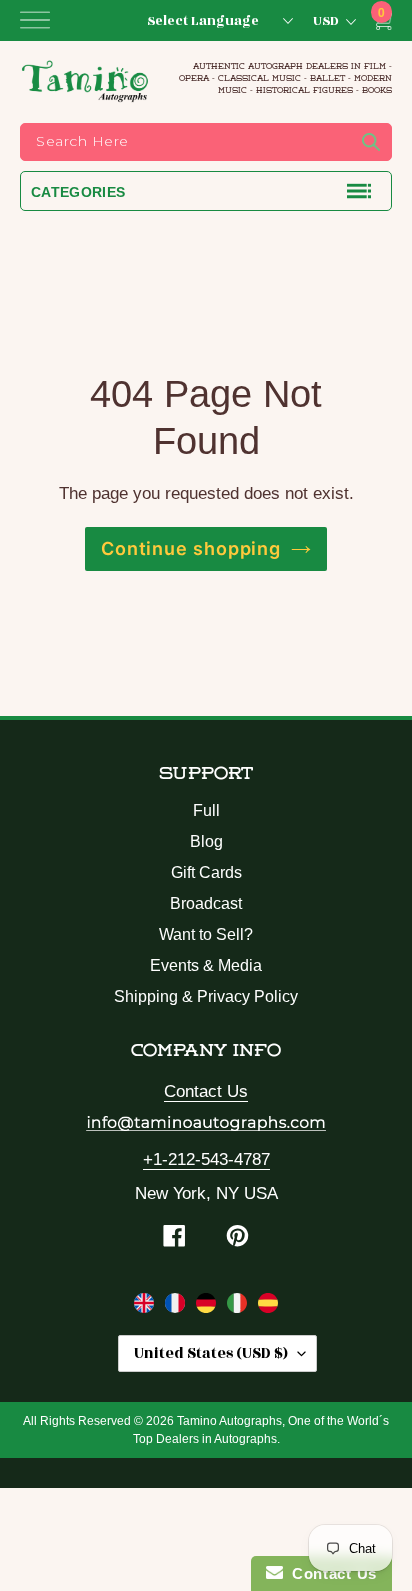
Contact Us (206, 1091)
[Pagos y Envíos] (268, 1307)
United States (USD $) (211, 1353)
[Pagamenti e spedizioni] (239, 1307)
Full (206, 810)
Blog (206, 841)
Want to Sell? (206, 934)
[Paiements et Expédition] (177, 1307)
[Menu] (35, 20)
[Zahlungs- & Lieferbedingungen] (208, 1307)
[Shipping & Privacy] (146, 1307)
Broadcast (206, 903)
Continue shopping (191, 548)
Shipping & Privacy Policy (206, 996)
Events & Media (206, 965)
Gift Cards (206, 872)
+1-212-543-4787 (206, 1159)
